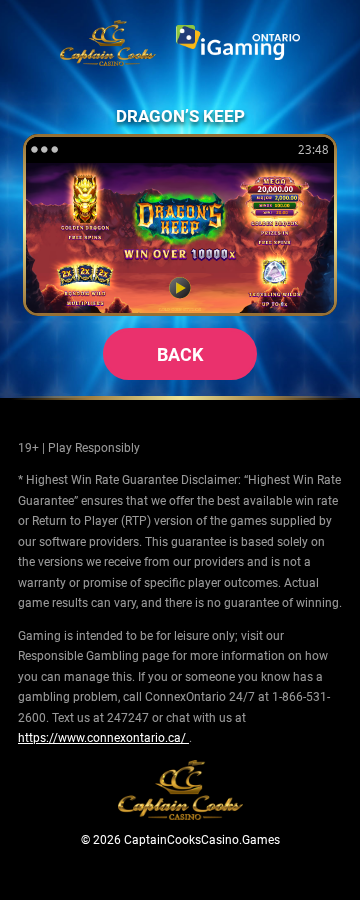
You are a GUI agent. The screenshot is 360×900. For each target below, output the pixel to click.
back (180, 354)
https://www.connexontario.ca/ (103, 737)
